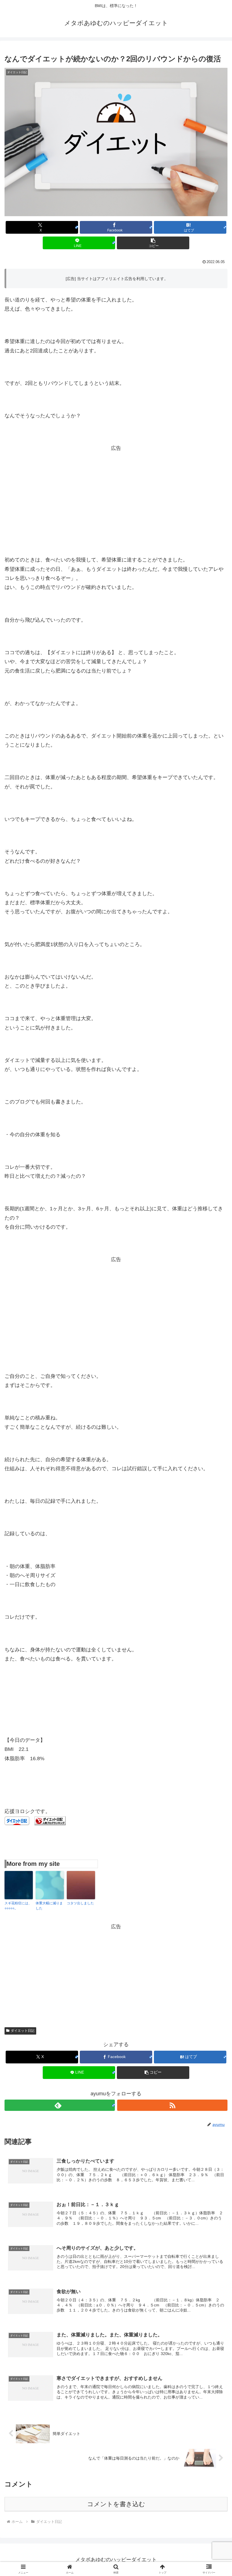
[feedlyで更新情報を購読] (60, 2105)
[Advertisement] (116, 493)
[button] (153, 243)
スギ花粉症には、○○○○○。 (18, 1906)
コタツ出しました (80, 1903)
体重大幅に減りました (49, 1906)
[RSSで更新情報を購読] (172, 2105)
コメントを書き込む (116, 2504)
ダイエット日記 (23, 2031)
